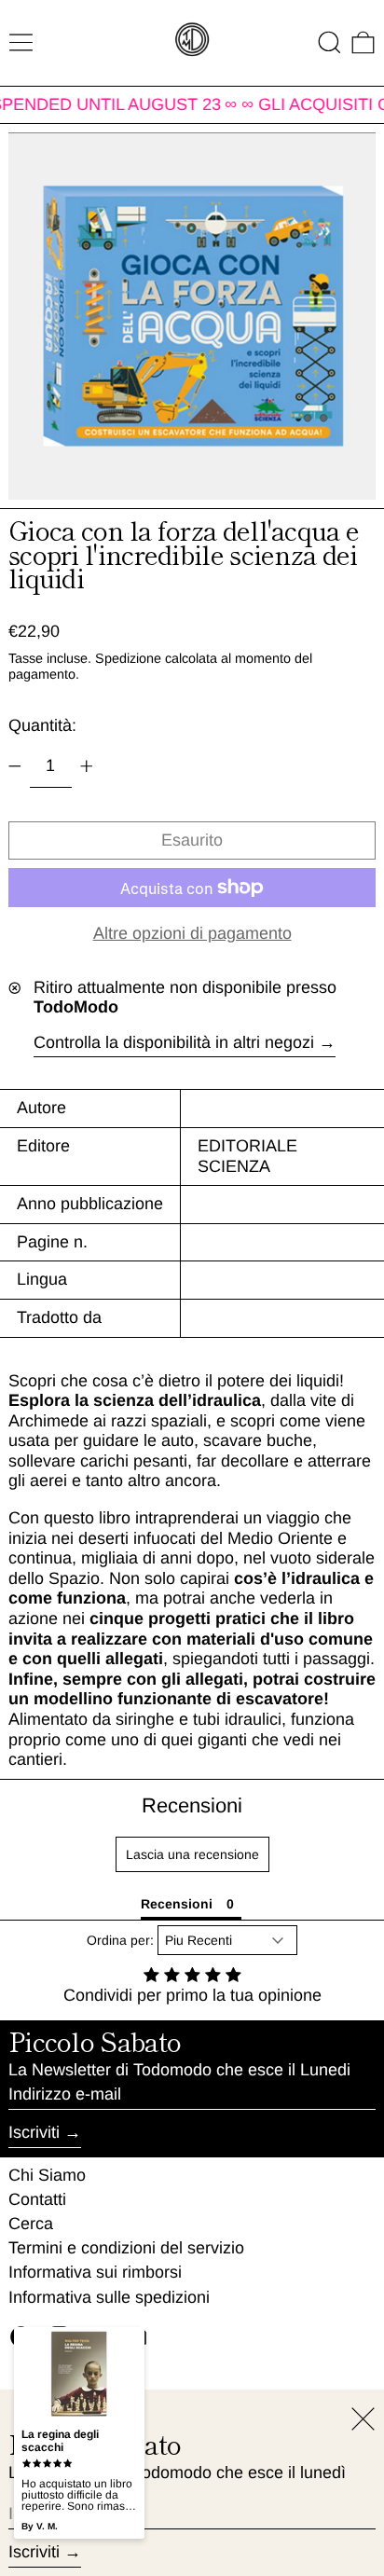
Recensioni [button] (177, 1904)
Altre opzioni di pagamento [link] (192, 933)
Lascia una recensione (192, 1854)
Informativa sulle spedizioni (109, 2297)
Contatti (37, 2199)
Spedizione (128, 658)
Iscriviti (34, 2132)
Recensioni (192, 1805)
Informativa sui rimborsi (95, 2272)
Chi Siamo (47, 2175)
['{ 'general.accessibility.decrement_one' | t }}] (15, 766)
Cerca (31, 2224)
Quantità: (42, 725)
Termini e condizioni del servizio (126, 2248)
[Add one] (87, 766)
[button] (329, 42)
